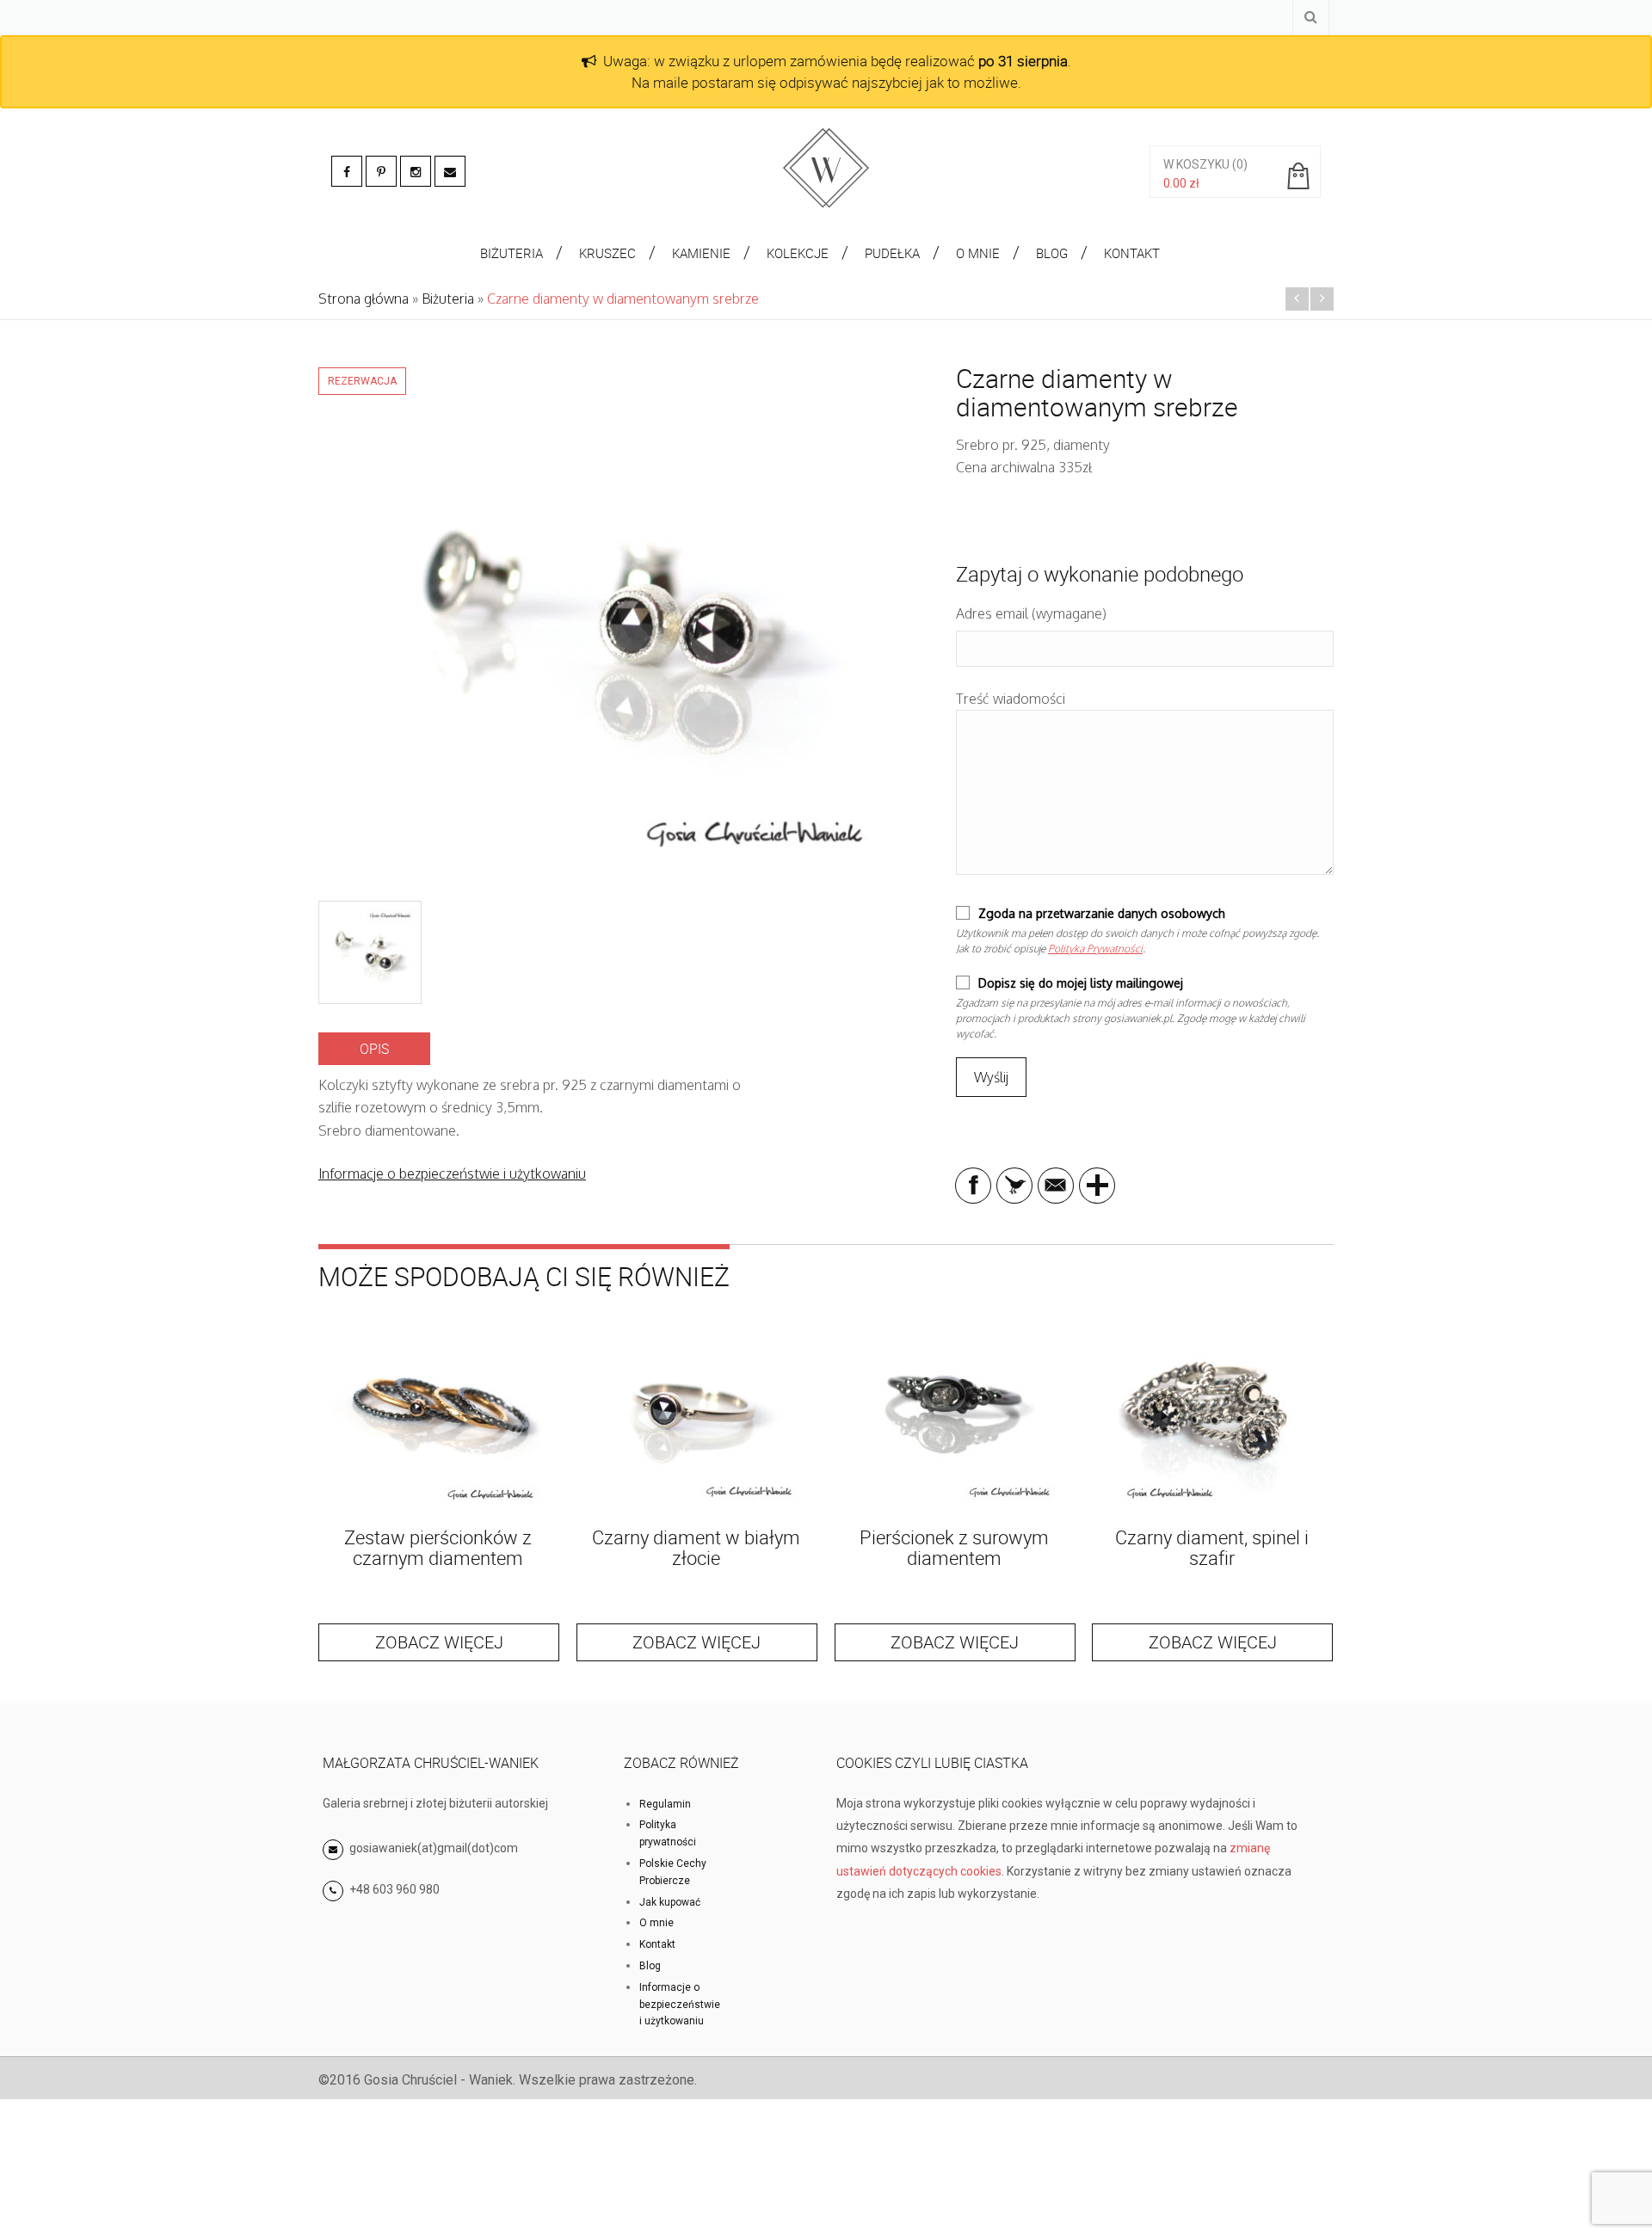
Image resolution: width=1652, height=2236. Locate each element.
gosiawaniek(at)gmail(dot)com (432, 1848)
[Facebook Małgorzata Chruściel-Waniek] (347, 171)
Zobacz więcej (439, 1642)
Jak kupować (670, 1902)
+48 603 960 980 (395, 1889)
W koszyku (1196, 164)
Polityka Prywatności (1095, 949)
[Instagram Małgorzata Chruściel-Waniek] (416, 171)
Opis (374, 1049)
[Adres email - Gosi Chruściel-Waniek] (450, 171)
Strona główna (364, 299)
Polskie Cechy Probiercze (673, 1872)
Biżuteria (448, 299)
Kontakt (657, 1944)
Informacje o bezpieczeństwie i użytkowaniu (452, 1173)
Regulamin (665, 1804)
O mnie (656, 1923)
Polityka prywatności (668, 1833)
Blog (650, 1966)
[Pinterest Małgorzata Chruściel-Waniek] (381, 171)
